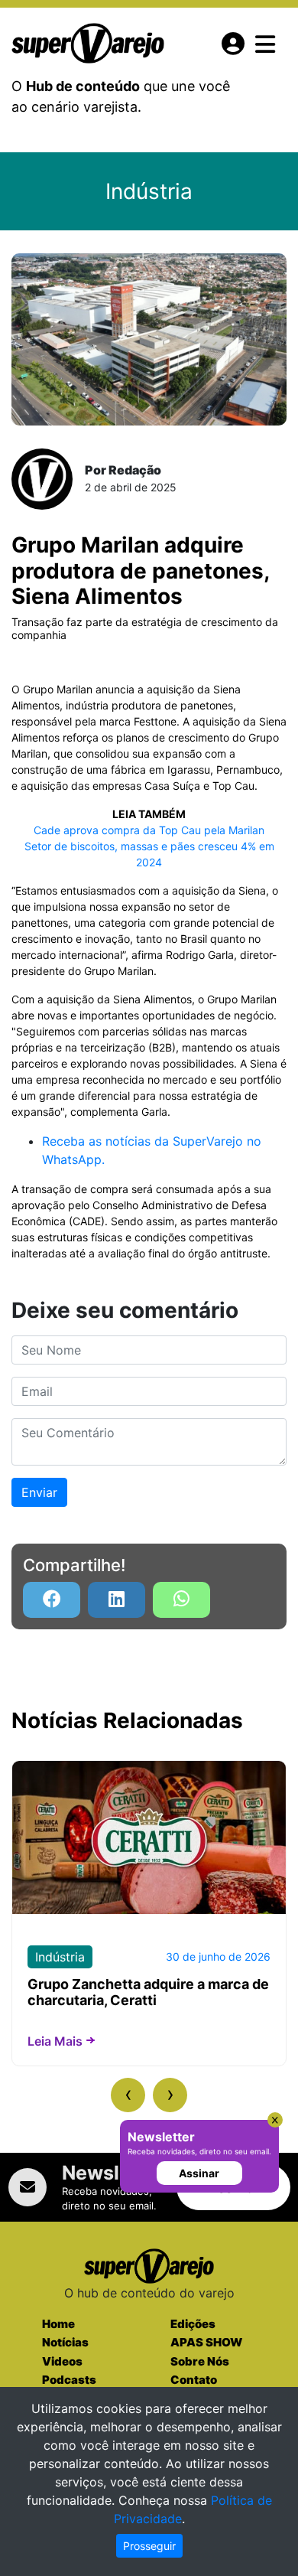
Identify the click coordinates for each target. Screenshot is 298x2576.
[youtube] (181, 1600)
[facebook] (52, 1600)
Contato (194, 2380)
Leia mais (55, 2041)
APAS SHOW (206, 2342)
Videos (62, 2361)
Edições (193, 2324)
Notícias (65, 2342)
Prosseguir (149, 2546)
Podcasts (69, 2380)
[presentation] (128, 2095)
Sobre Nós (200, 2361)
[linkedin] (117, 1600)
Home (58, 2324)
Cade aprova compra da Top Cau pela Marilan (149, 830)
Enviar (39, 1492)
